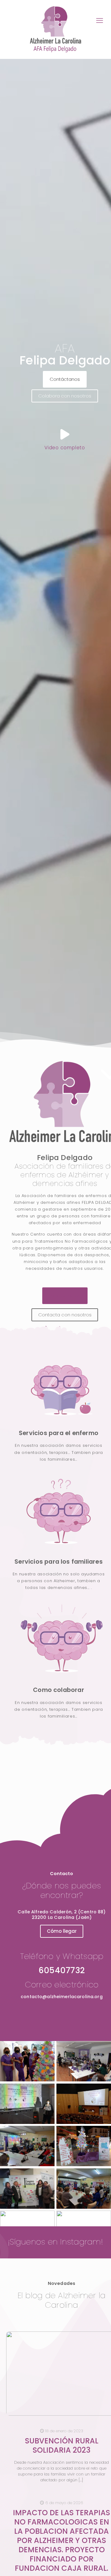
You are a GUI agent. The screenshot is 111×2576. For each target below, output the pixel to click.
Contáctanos (65, 379)
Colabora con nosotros (65, 396)
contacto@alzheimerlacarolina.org (62, 1997)
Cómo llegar (62, 1931)
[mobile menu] (100, 21)
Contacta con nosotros (65, 1315)
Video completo (65, 448)
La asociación (65, 1296)
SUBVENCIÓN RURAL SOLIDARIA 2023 (62, 2445)
